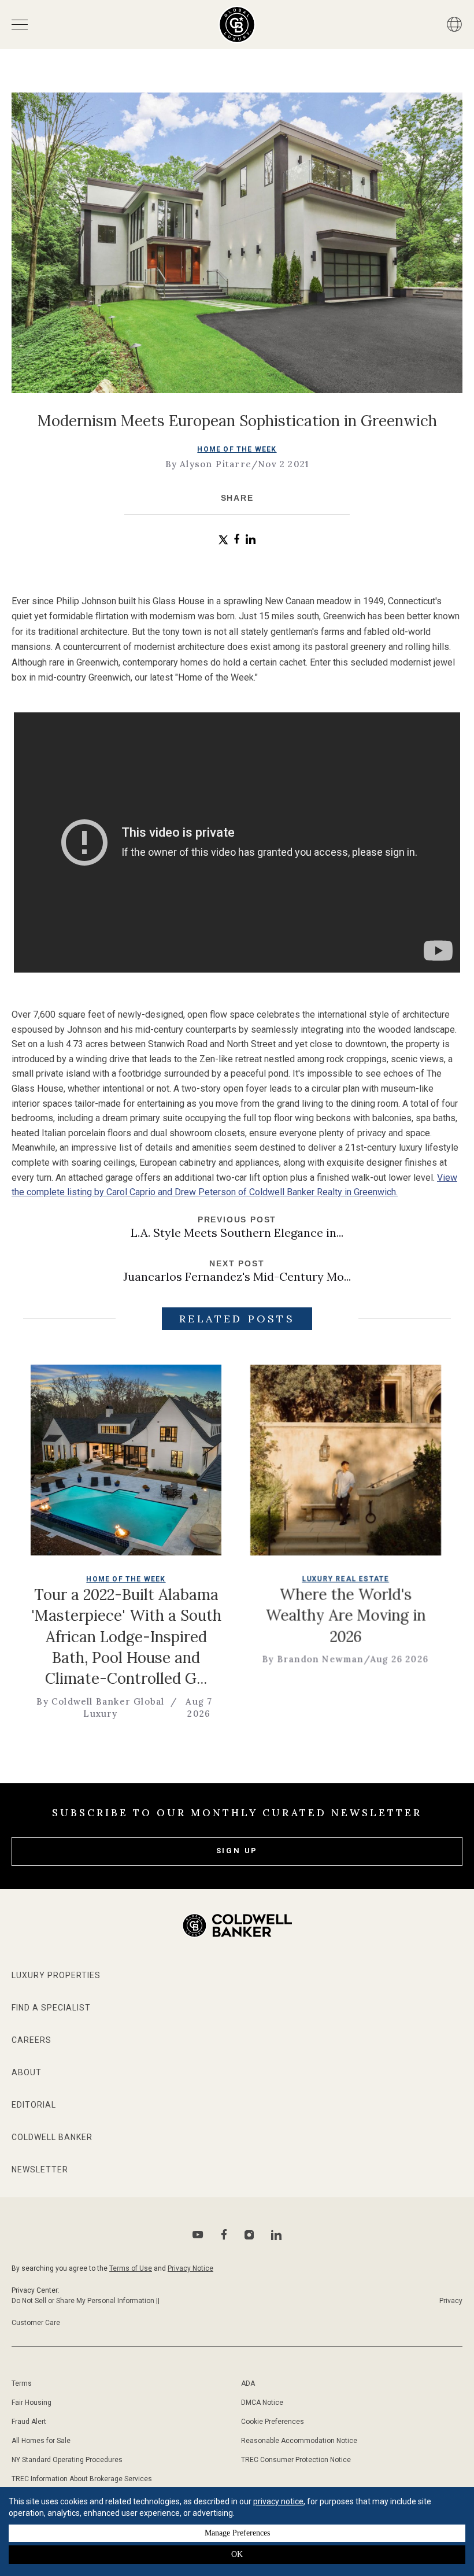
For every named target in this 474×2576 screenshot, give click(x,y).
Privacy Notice (190, 2268)
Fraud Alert (29, 2422)
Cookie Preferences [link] (273, 2422)
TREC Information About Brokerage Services (82, 2479)
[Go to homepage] (237, 25)
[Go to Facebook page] (224, 2235)
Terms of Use (131, 2268)
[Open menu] (20, 25)
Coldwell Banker (52, 2137)
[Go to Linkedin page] (276, 2235)
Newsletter (40, 2170)
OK (237, 2554)
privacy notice (278, 2501)
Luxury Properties (56, 1975)
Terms (22, 2383)
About (27, 2072)
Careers (32, 2040)
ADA (248, 2383)
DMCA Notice (262, 2403)
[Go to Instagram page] (249, 2235)
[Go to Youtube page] (198, 2235)
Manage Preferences (237, 2533)
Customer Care (36, 2323)
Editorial (34, 2105)
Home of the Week (237, 449)
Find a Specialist (51, 2008)
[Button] (454, 24)
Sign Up (237, 1851)
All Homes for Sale (41, 2441)
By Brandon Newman (262, 1659)
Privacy (451, 2301)
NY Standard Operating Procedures (67, 2460)
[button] (223, 540)
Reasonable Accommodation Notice (299, 2441)
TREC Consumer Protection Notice (296, 2460)
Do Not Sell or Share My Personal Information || (86, 2301)
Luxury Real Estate (295, 1579)
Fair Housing (32, 2403)
